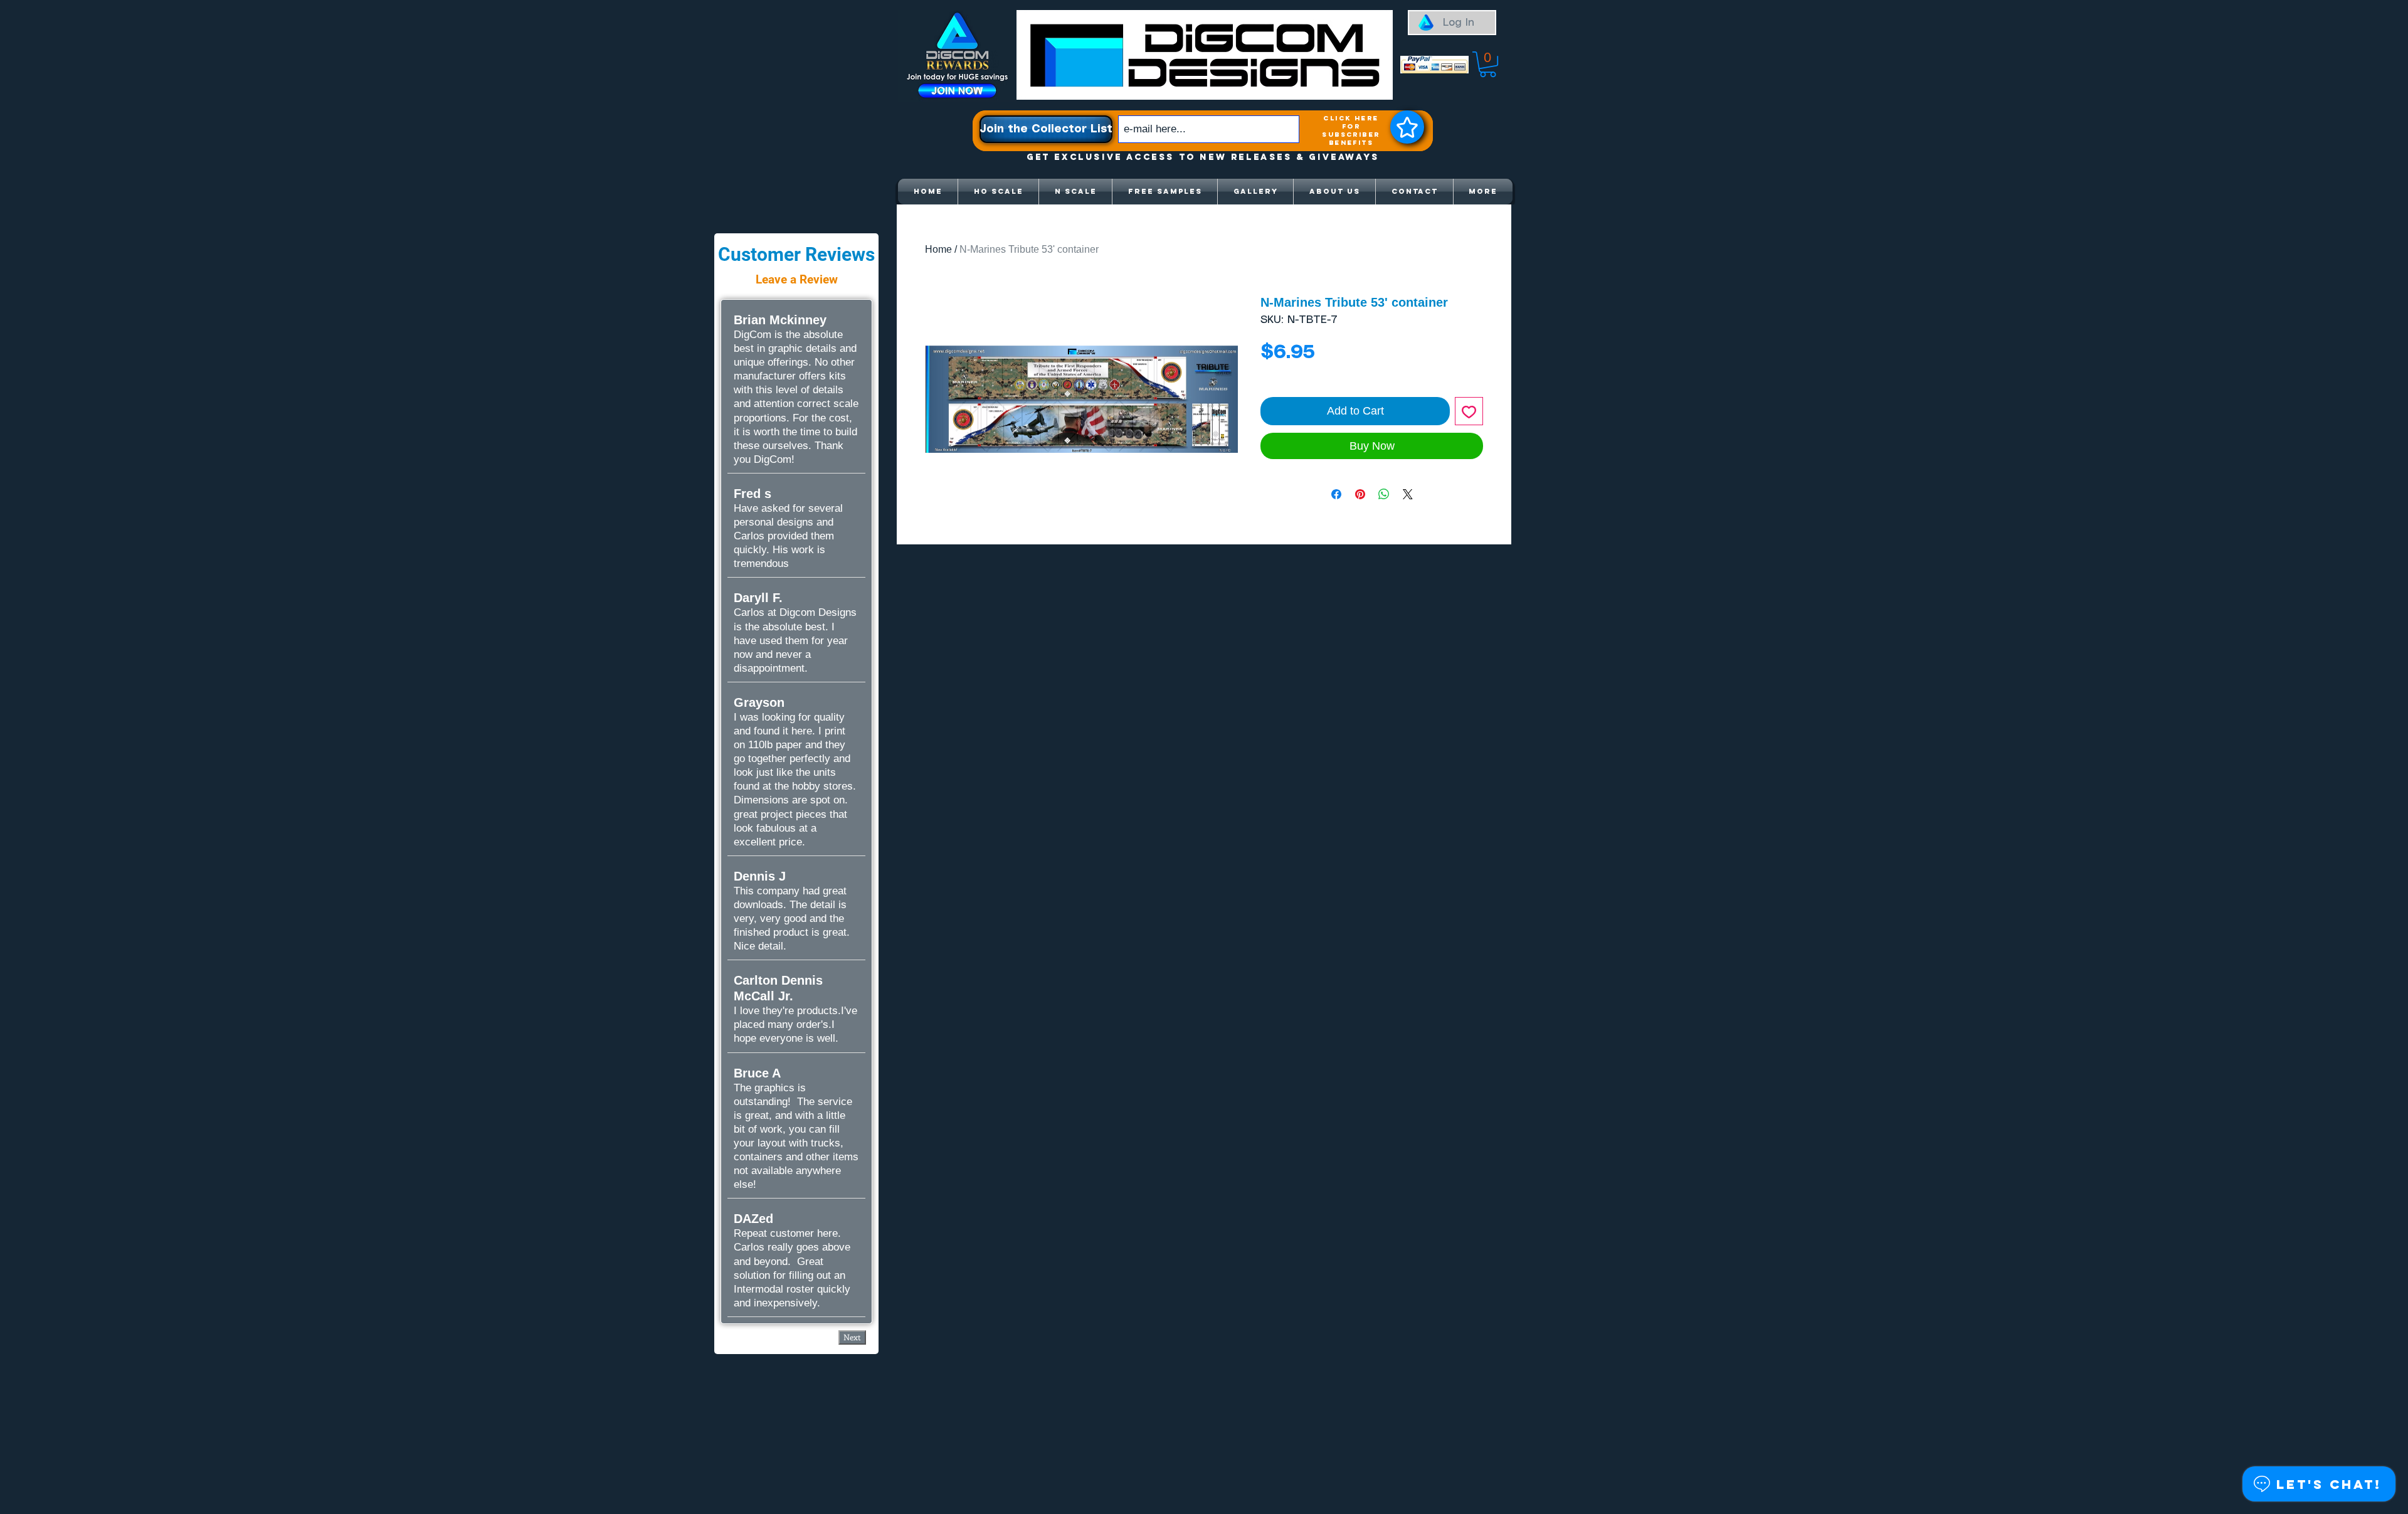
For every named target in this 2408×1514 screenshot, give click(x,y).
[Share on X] (1408, 494)
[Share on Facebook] (1336, 494)
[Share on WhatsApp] (1384, 494)
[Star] (1407, 127)
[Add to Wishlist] (1469, 411)
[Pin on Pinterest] (1360, 494)
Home (938, 249)
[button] (1488, 64)
